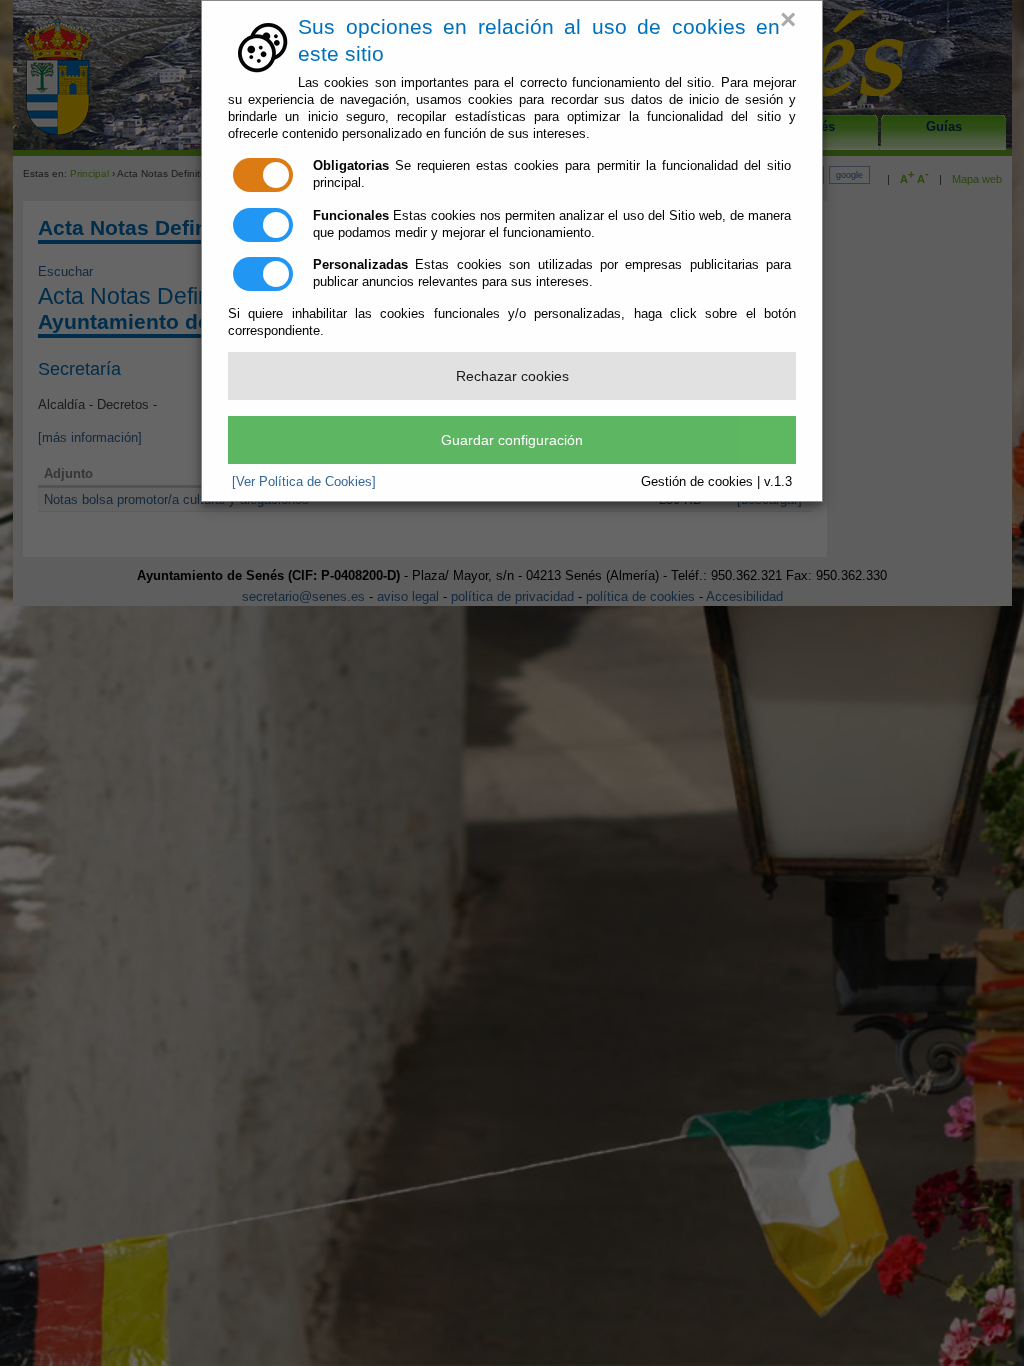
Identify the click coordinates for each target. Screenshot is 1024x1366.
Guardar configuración (512, 440)
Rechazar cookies (512, 376)
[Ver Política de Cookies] (304, 481)
